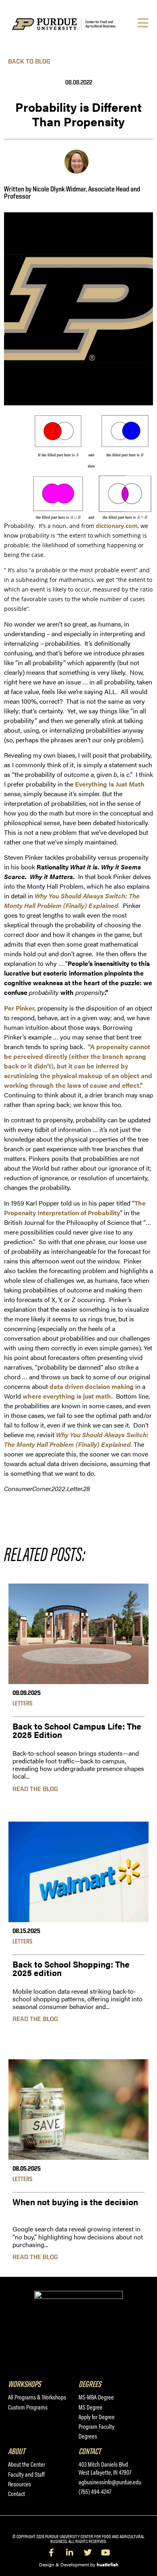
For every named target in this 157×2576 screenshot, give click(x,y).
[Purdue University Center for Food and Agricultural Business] (73, 24)
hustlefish (107, 2564)
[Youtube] (106, 2553)
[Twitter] (88, 2553)
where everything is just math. (68, 1396)
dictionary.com (117, 526)
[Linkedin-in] (70, 2553)
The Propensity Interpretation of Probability (75, 1208)
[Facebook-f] (52, 2553)
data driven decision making (92, 1386)
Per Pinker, (20, 1008)
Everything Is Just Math (110, 784)
